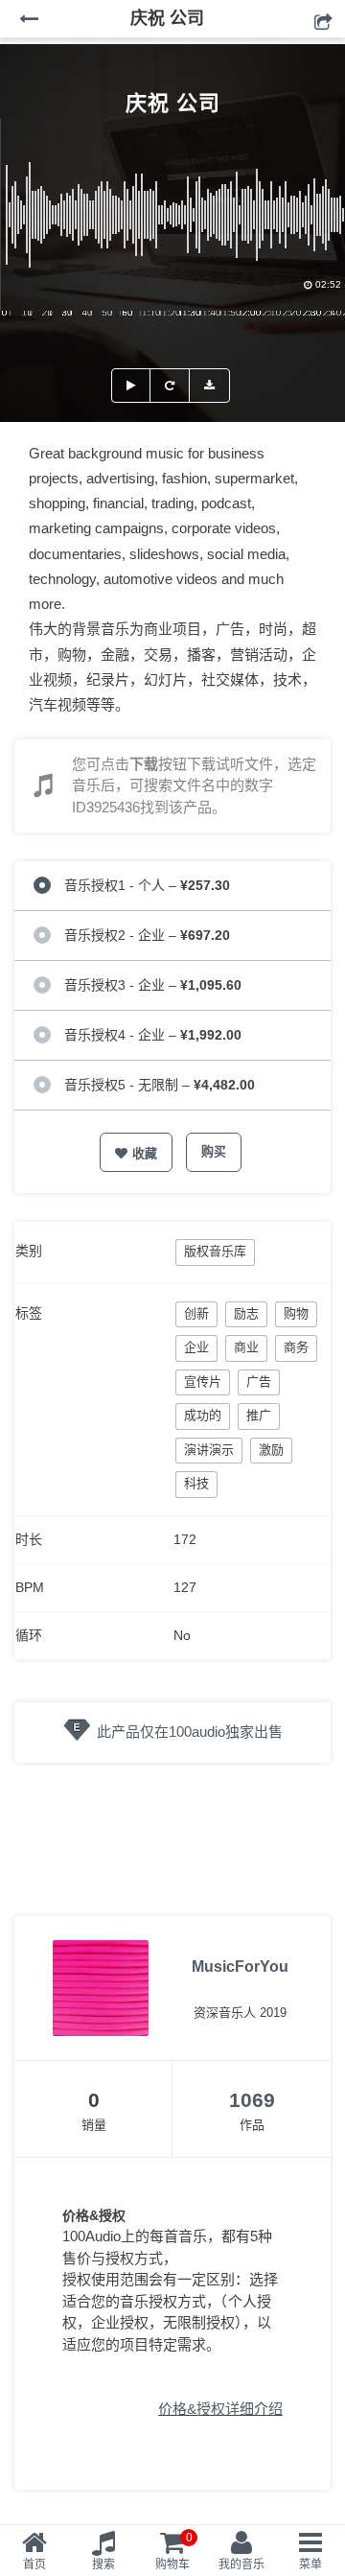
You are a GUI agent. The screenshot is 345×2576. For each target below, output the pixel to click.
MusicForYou (240, 1967)
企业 (196, 1347)
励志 (246, 1313)
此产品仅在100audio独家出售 (190, 1732)
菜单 (310, 2564)
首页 (34, 2564)
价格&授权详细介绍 (220, 2409)
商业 (246, 1347)
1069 (252, 2100)
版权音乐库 (215, 1251)
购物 (296, 1313)
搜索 (103, 2564)
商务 (296, 1347)
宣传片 (203, 1382)
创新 (196, 1313)
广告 (259, 1382)
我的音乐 (241, 2564)
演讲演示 (209, 1450)
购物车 (174, 2551)
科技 (196, 1483)
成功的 (203, 1415)
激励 (271, 1450)
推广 (259, 1415)
